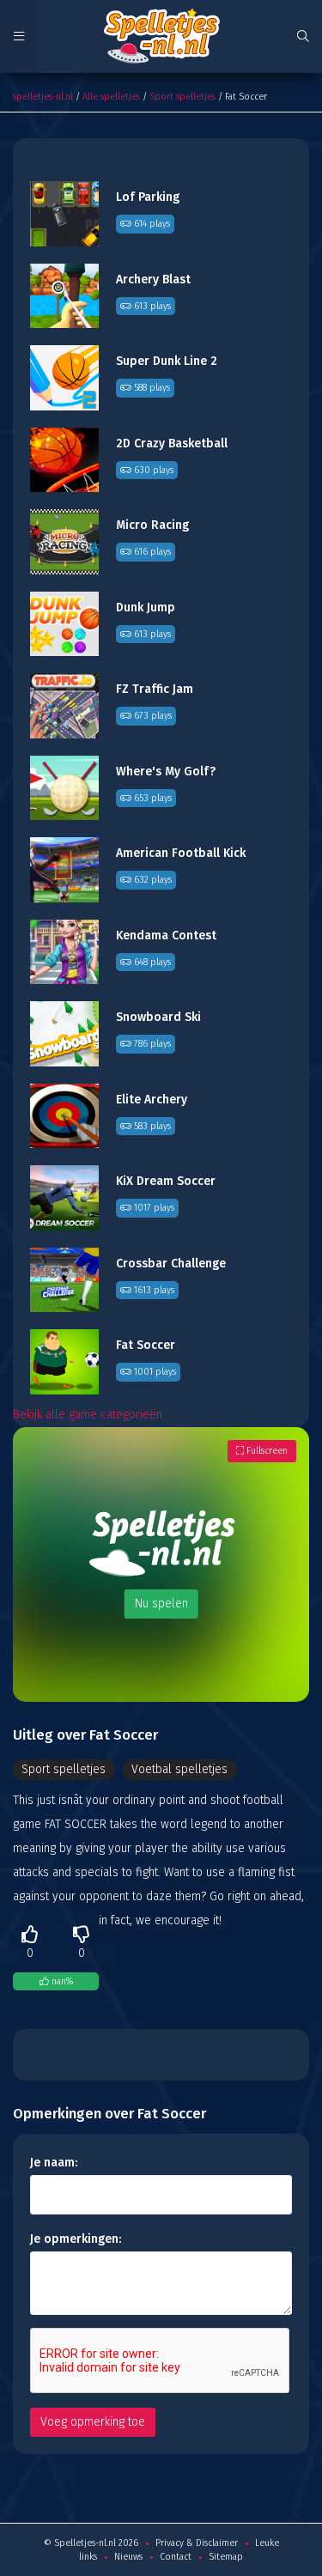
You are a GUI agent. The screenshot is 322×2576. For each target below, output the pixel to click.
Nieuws (128, 2557)
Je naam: (54, 2163)
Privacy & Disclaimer (197, 2543)
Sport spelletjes (182, 97)
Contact (176, 2557)
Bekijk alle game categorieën (88, 1415)
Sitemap (226, 2557)
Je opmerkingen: (76, 2239)
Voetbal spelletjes (179, 1769)
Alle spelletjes (111, 97)
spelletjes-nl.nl (43, 97)
